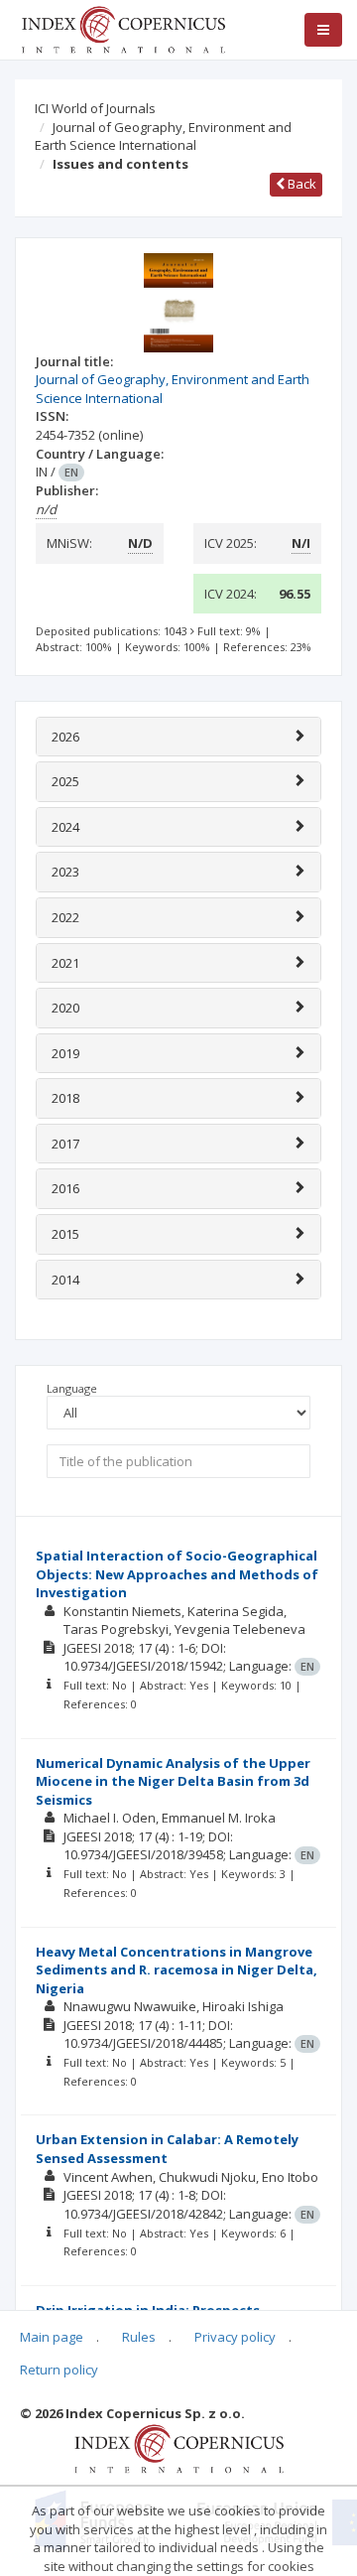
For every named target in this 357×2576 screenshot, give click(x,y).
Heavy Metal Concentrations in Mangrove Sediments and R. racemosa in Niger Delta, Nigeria (177, 1970)
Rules (139, 2337)
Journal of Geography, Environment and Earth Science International (163, 136)
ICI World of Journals (95, 108)
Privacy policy (235, 2337)
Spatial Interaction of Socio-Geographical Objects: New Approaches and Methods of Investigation (177, 1574)
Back (300, 184)
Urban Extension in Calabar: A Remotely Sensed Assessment (167, 2149)
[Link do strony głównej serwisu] (123, 28)
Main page (52, 2337)
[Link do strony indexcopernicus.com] (179, 2447)
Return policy (59, 2370)
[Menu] (323, 30)
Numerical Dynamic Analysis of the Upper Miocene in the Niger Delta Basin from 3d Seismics (173, 1781)
